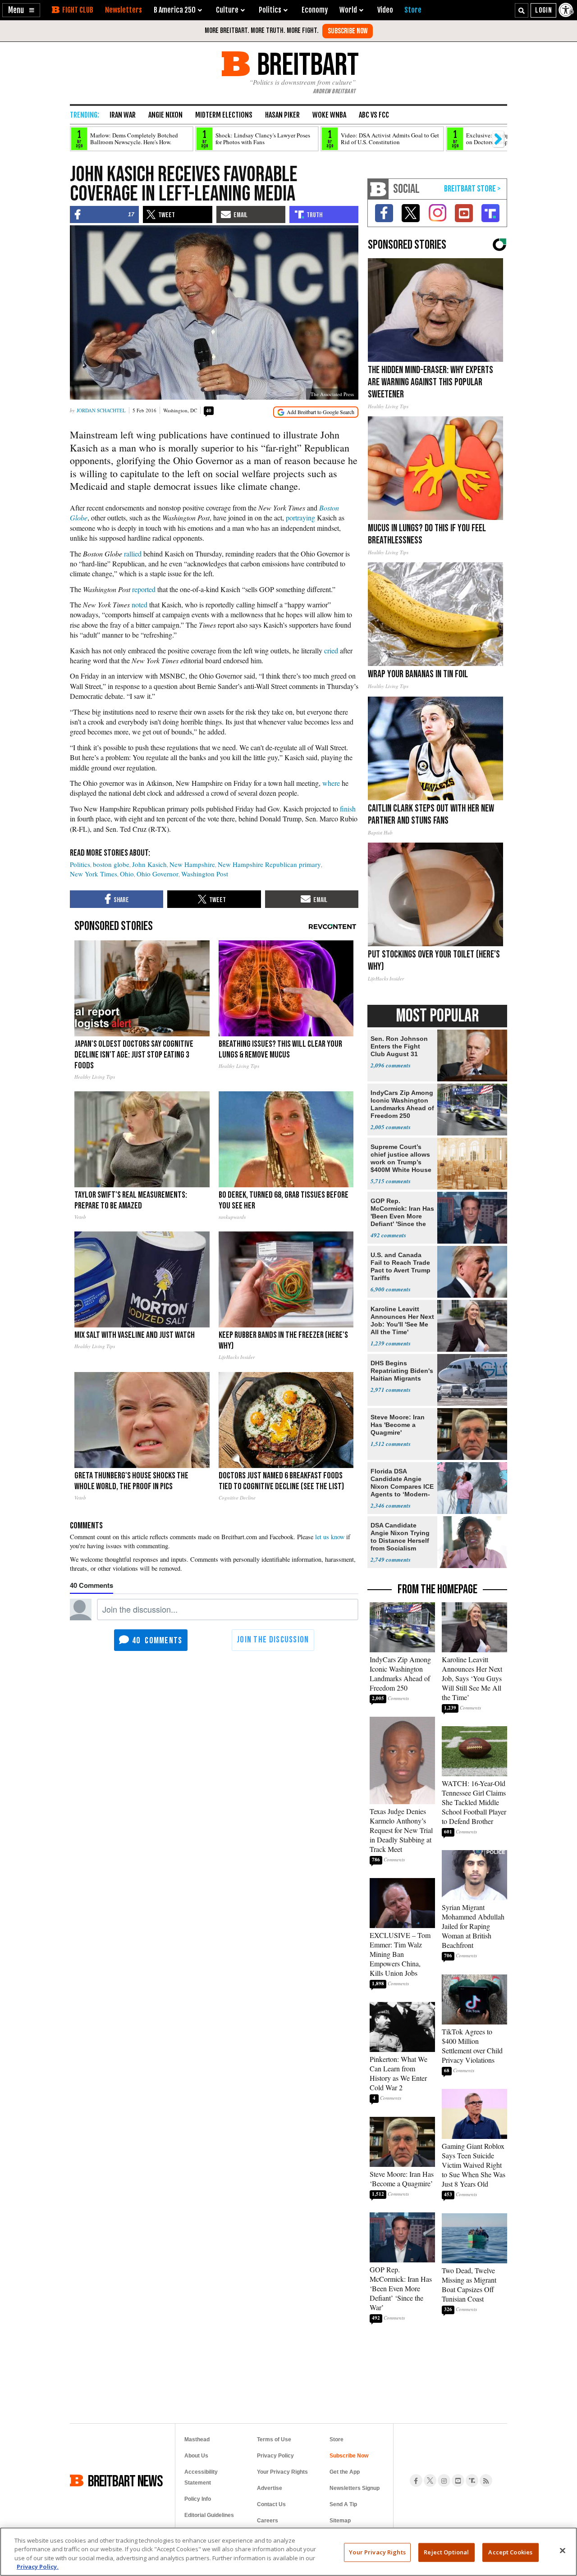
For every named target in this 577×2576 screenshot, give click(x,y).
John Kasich (149, 864)
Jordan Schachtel (101, 410)
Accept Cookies (510, 2552)
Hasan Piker (282, 115)
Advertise (270, 2488)
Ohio (127, 874)
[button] (21, 10)
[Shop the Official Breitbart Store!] (472, 189)
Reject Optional (446, 2552)
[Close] (563, 2550)
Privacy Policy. (38, 2567)
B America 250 (175, 10)
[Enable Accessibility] (567, 10)
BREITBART (306, 64)
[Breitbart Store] (413, 10)
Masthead (197, 2439)
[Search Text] (522, 10)
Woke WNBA (329, 115)
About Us (196, 2456)
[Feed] (486, 2480)
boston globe (111, 864)
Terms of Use (274, 2439)
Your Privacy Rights (377, 2552)
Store (337, 2439)
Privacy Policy (275, 2456)
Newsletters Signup (355, 2488)
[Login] (543, 10)
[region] (288, 2552)
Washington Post (205, 874)
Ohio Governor (158, 874)
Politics (80, 864)
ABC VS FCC (374, 115)
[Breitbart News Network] (378, 189)
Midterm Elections (224, 115)
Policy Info (198, 2499)
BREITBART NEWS (125, 2480)
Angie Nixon (165, 115)
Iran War (123, 115)
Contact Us (271, 2504)
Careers (268, 2521)
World (348, 10)
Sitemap (340, 2521)
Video (385, 10)
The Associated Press (332, 394)
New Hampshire (192, 864)
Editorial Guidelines (209, 2515)
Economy (315, 10)
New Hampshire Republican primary (269, 864)
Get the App (345, 2472)
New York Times (94, 874)
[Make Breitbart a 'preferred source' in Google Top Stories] (316, 412)
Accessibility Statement (201, 2477)
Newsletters (124, 10)
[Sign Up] (348, 31)
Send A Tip (343, 2504)
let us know (330, 1537)
